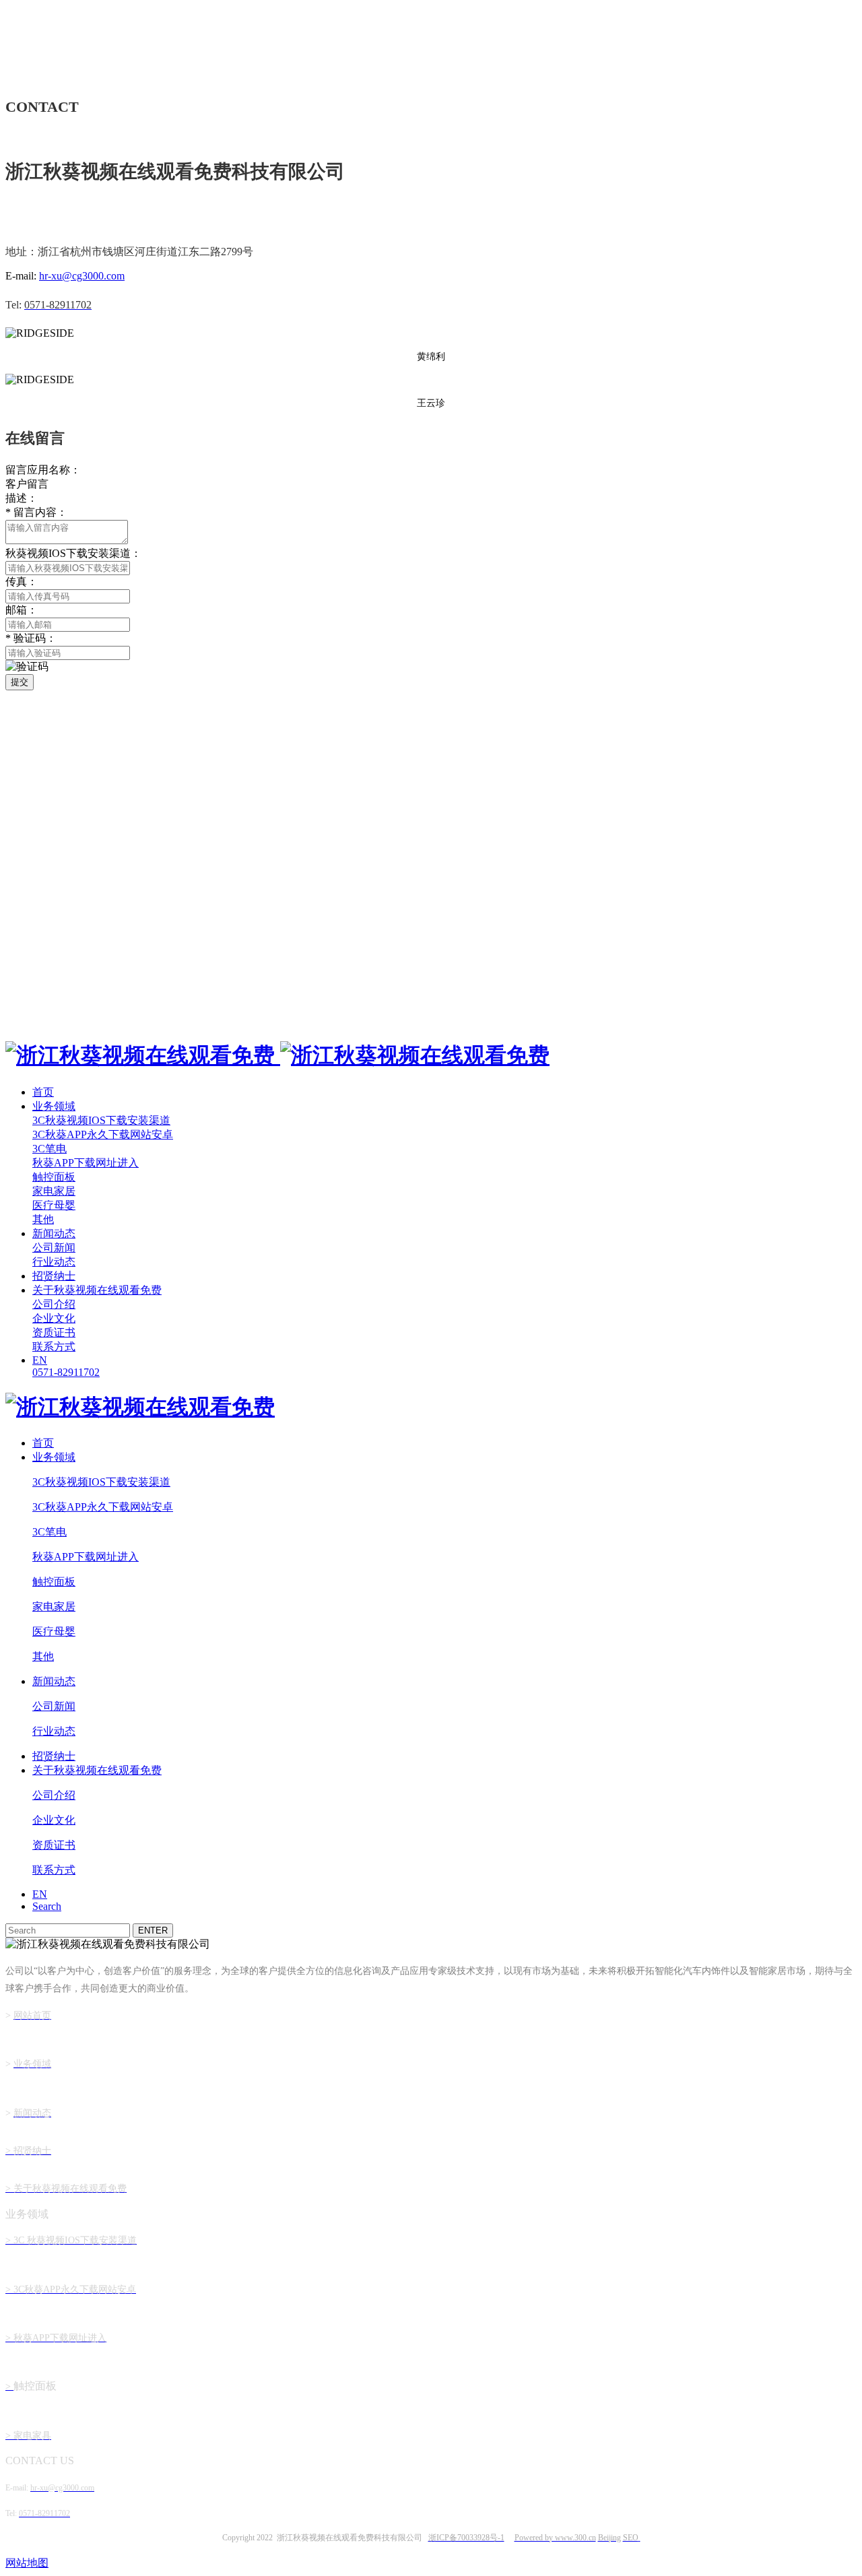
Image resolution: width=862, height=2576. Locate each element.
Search (47, 1906)
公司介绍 (54, 1304)
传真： (22, 582)
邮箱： (22, 610)
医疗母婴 (54, 1205)
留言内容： (36, 512)
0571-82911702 (66, 1372)
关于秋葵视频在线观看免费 (97, 1290)
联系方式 (54, 1347)
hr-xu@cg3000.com (82, 276)
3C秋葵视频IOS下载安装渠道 (101, 1120)
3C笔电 (49, 1149)
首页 (43, 1092)
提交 (20, 682)
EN (40, 1360)
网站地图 (27, 2563)
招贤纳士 (54, 1276)
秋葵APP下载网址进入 (86, 1163)
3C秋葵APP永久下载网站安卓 (103, 1134)
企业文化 (54, 1318)
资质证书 (54, 1332)
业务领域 (54, 1106)
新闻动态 (54, 1233)
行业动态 (54, 1262)
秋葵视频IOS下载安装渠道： (73, 553)
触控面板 (54, 1177)
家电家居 (54, 1191)
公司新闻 (54, 1248)
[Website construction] (639, 2538)
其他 (43, 1219)
